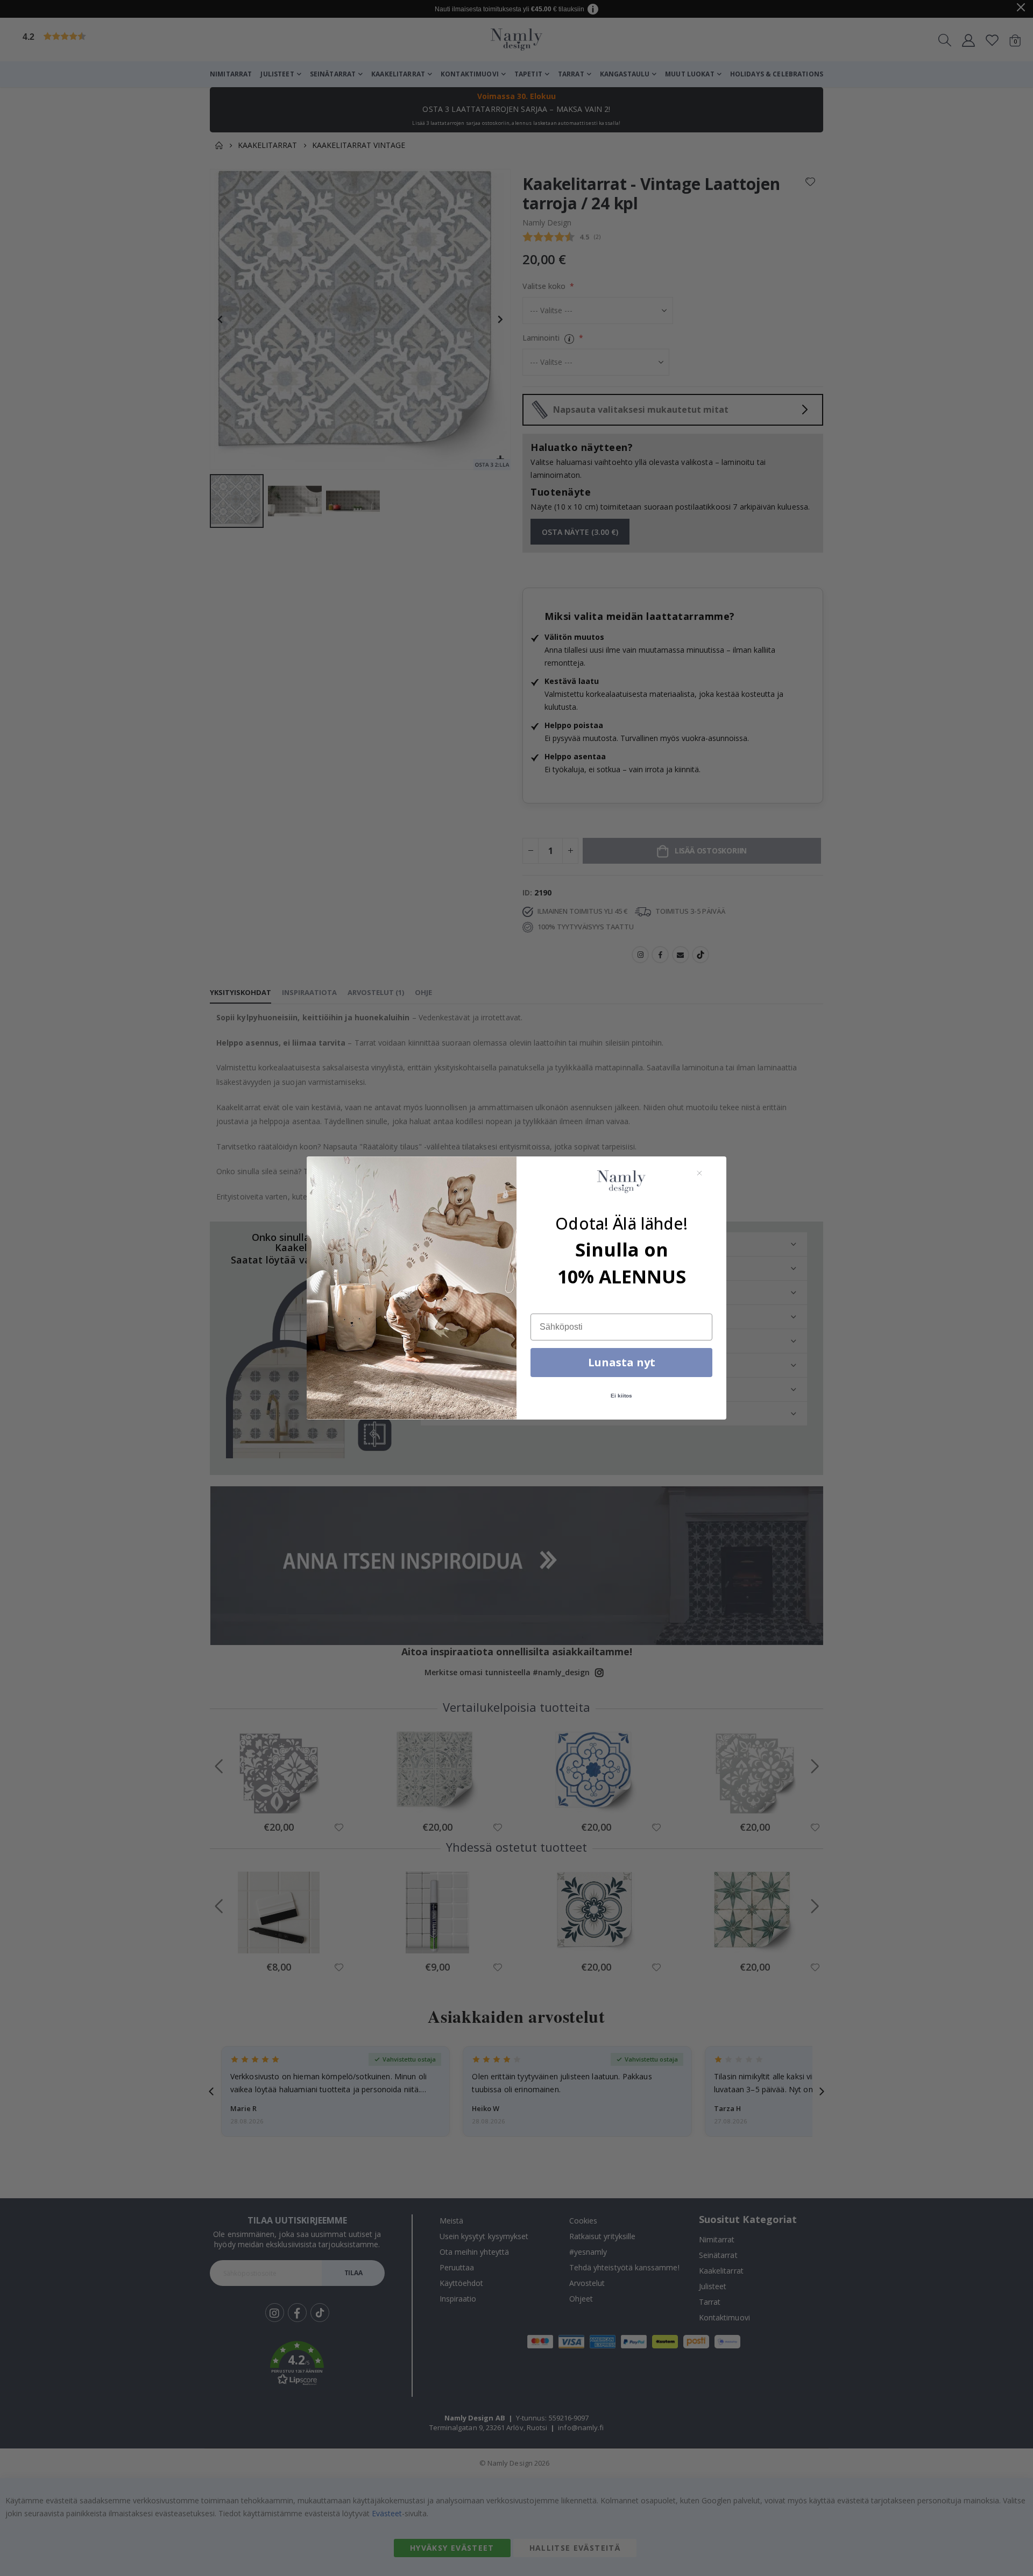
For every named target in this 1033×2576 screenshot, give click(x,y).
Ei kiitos (621, 1396)
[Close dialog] (699, 1173)
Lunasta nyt (622, 1362)
